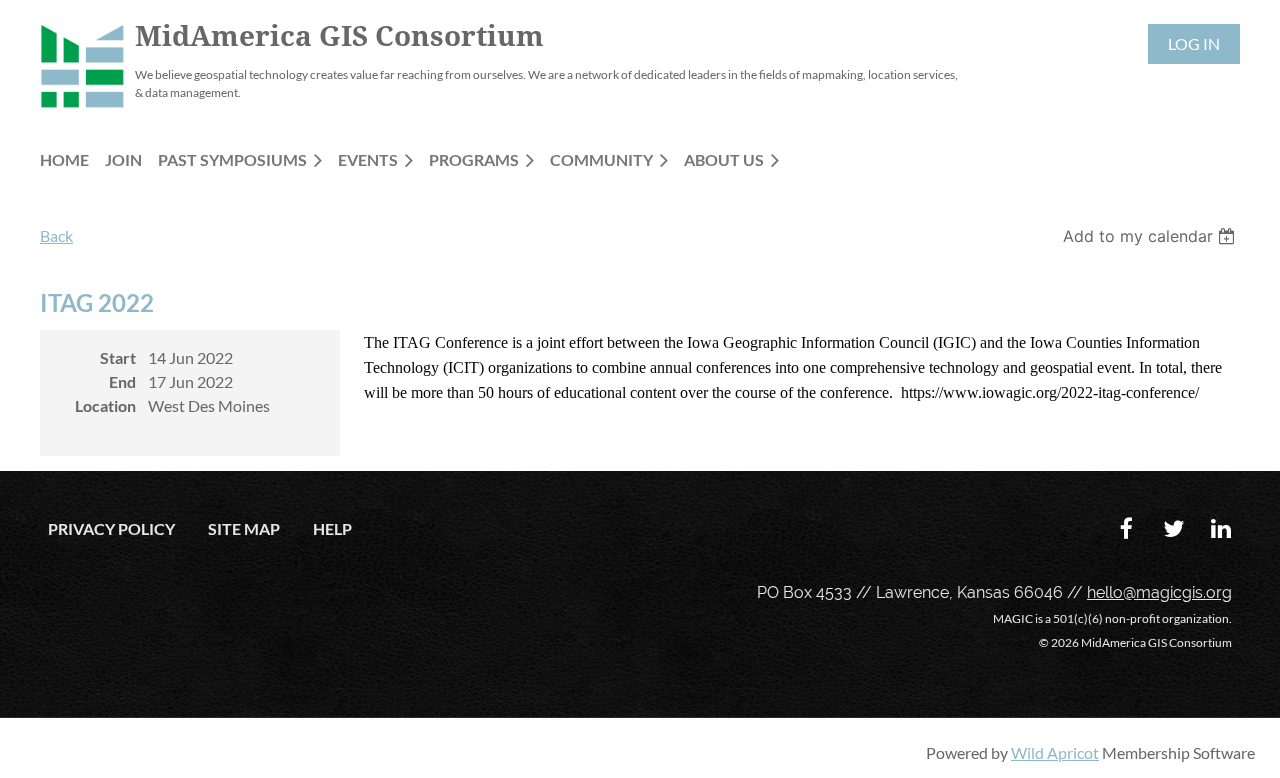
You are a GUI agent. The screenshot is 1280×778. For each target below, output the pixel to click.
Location (105, 405)
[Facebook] (1126, 528)
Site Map (244, 528)
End (122, 381)
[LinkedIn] (1220, 528)
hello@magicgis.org (1159, 592)
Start (118, 357)
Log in (1194, 43)
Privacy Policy (111, 528)
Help (332, 528)
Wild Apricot (1055, 752)
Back (56, 235)
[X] (1173, 528)
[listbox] (1151, 236)
